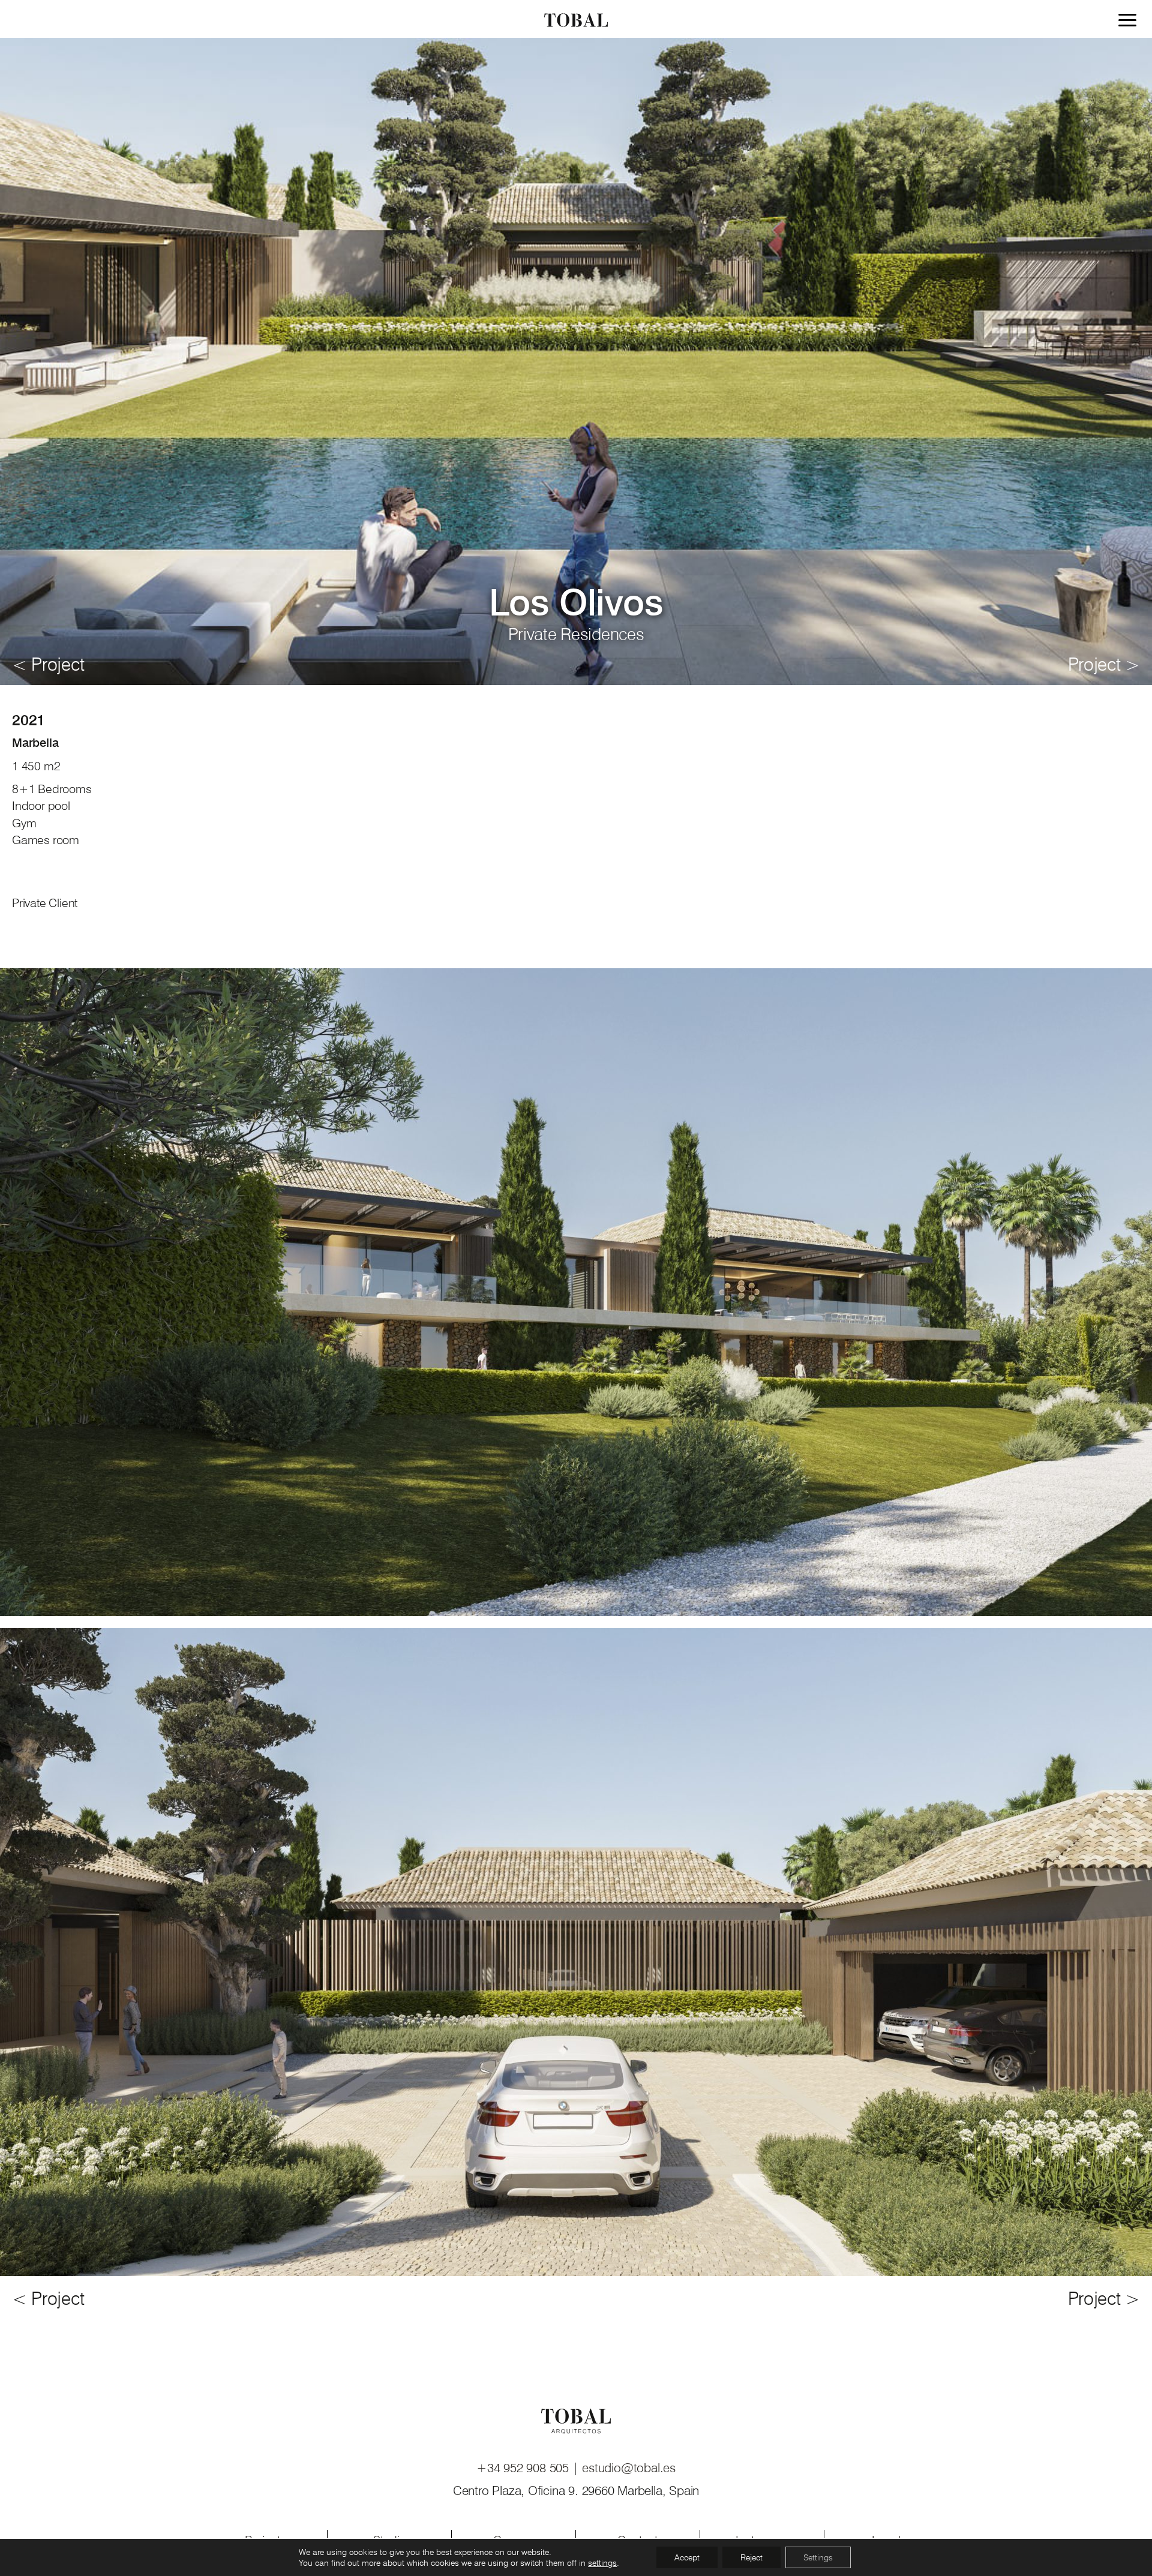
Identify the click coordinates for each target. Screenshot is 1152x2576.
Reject (751, 2557)
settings (602, 2563)
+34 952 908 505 (524, 2468)
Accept (687, 2557)
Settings (818, 2557)
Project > (1104, 664)
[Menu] (1130, 22)
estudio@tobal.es (629, 2468)
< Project (48, 664)
